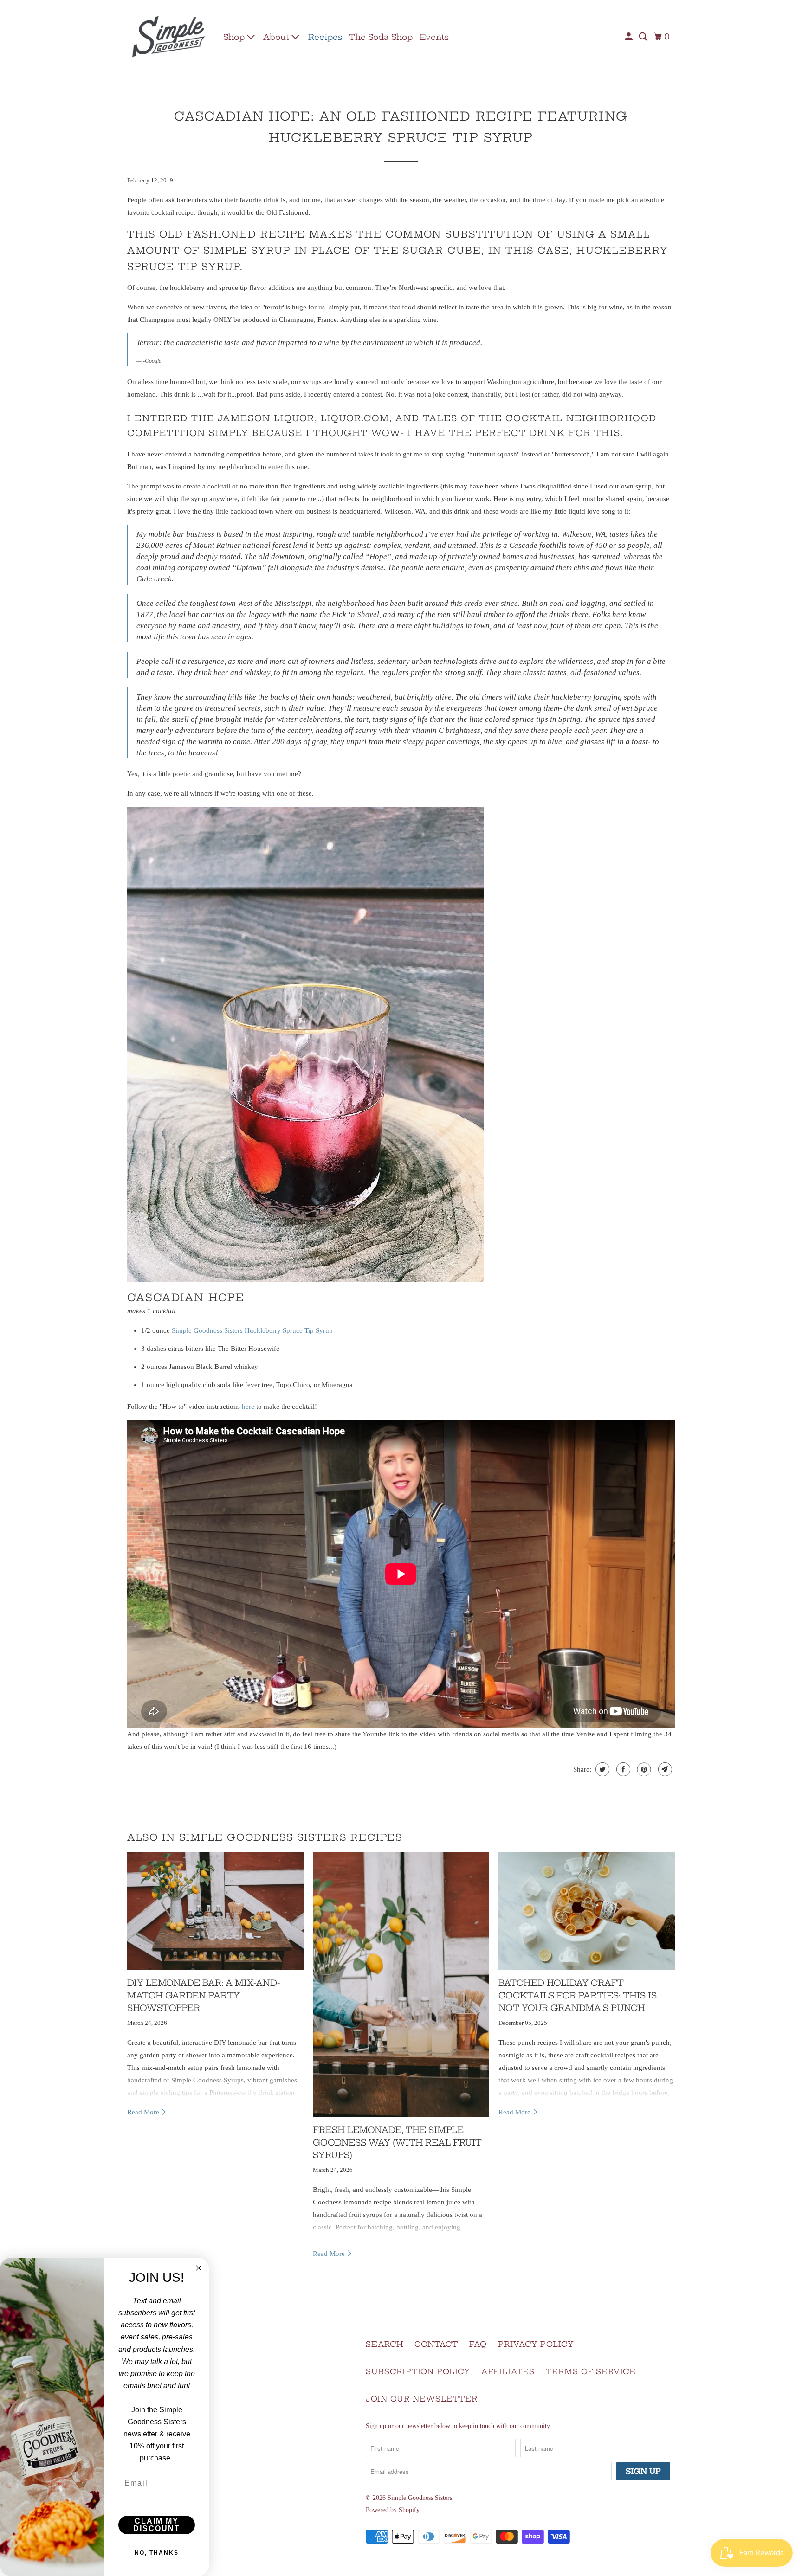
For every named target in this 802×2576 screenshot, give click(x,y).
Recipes (325, 37)
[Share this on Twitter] (601, 1769)
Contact (436, 2344)
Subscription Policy (418, 2371)
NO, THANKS (157, 2553)
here (248, 1407)
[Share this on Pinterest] (643, 1769)
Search (385, 2344)
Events (434, 37)
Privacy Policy (536, 2344)
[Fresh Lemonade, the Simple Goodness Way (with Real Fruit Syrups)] (401, 1985)
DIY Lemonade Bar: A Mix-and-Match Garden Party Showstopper (204, 1995)
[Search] (644, 37)
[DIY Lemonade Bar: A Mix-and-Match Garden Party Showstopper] (215, 1911)
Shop (235, 37)
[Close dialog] (199, 2268)
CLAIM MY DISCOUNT (157, 2525)
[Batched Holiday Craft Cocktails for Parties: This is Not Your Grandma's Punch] (587, 1911)
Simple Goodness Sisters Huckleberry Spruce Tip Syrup (252, 1330)
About (277, 37)
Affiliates (508, 2371)
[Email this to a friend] (664, 1769)
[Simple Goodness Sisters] (169, 37)
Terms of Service (591, 2371)
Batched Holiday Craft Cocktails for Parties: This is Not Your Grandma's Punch (578, 1995)
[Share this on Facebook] (622, 1769)
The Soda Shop (381, 37)
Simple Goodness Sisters (420, 2498)
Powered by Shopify (393, 2510)
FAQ (478, 2344)
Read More (144, 2112)
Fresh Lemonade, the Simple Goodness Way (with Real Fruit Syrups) (397, 2142)
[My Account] (629, 37)
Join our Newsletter (422, 2399)
